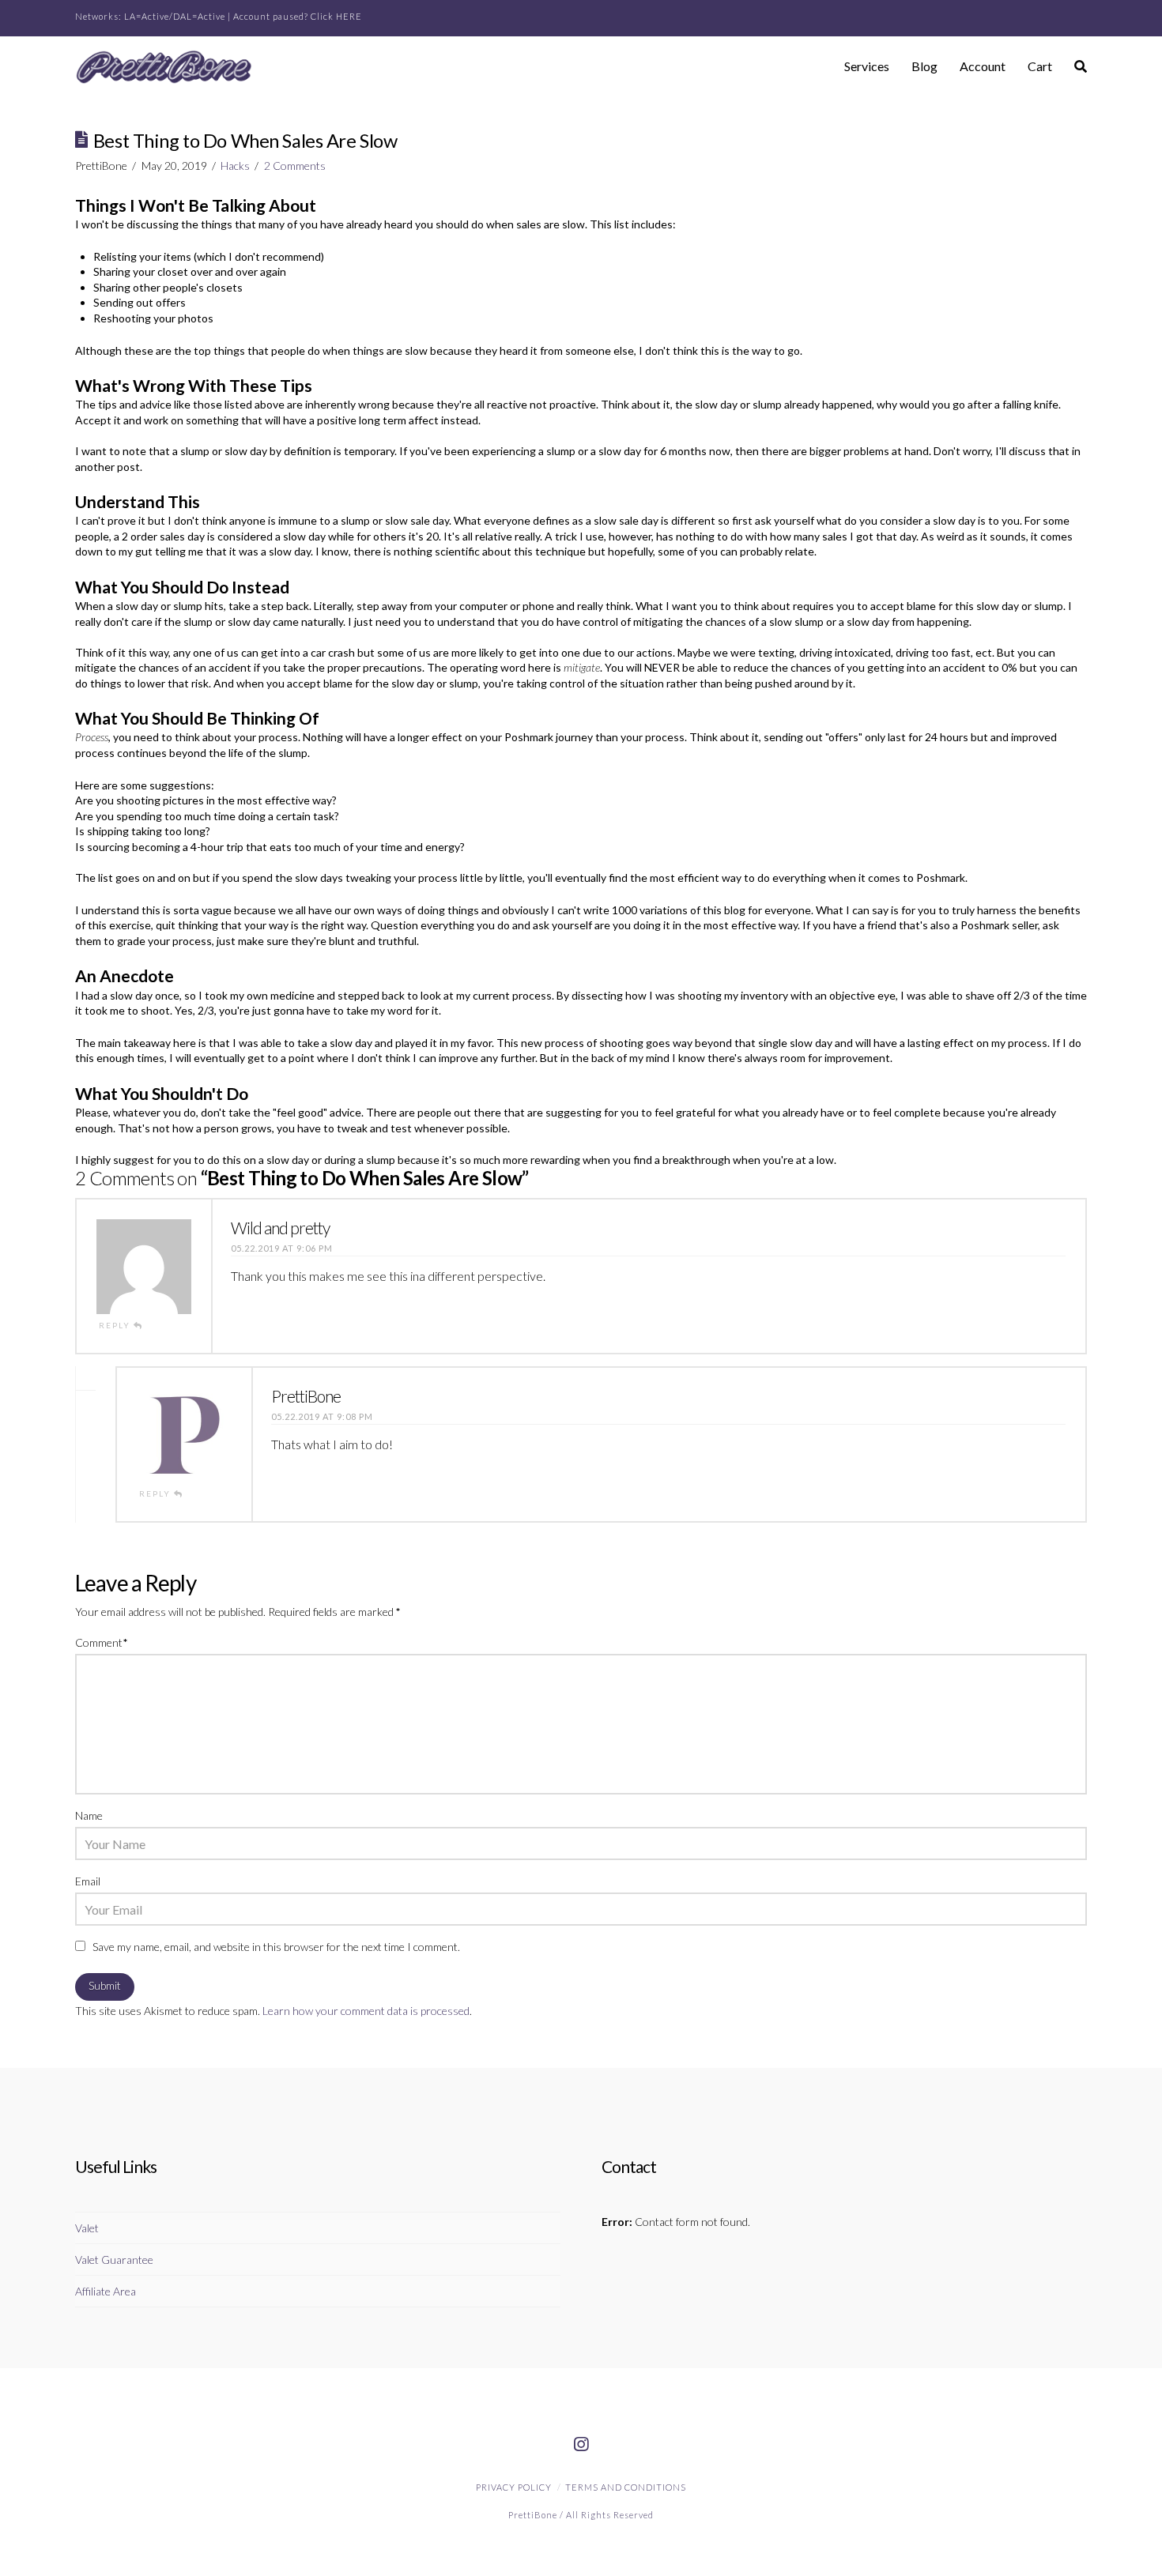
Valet (87, 2228)
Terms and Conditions (626, 2487)
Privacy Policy (514, 2487)
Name (89, 1815)
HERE (349, 16)
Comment (101, 1642)
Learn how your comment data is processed (366, 2011)
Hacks (235, 166)
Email (88, 1881)
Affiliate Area (106, 2291)
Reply (116, 1325)
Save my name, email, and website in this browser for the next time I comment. (276, 1947)
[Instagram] (581, 2445)
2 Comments (295, 166)
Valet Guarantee (114, 2260)
